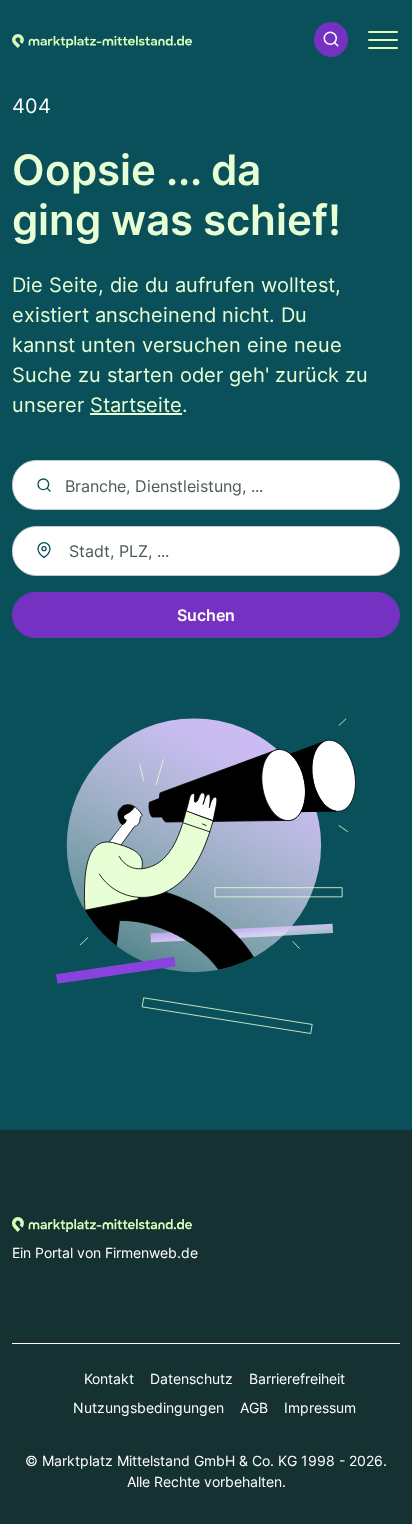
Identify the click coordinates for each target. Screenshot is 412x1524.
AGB (254, 1407)
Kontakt (109, 1378)
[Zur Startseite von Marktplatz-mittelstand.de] (102, 39)
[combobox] (206, 551)
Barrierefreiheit (297, 1378)
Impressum (320, 1407)
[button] (331, 39)
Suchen (206, 615)
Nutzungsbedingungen (148, 1407)
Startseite (136, 405)
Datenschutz (191, 1378)
